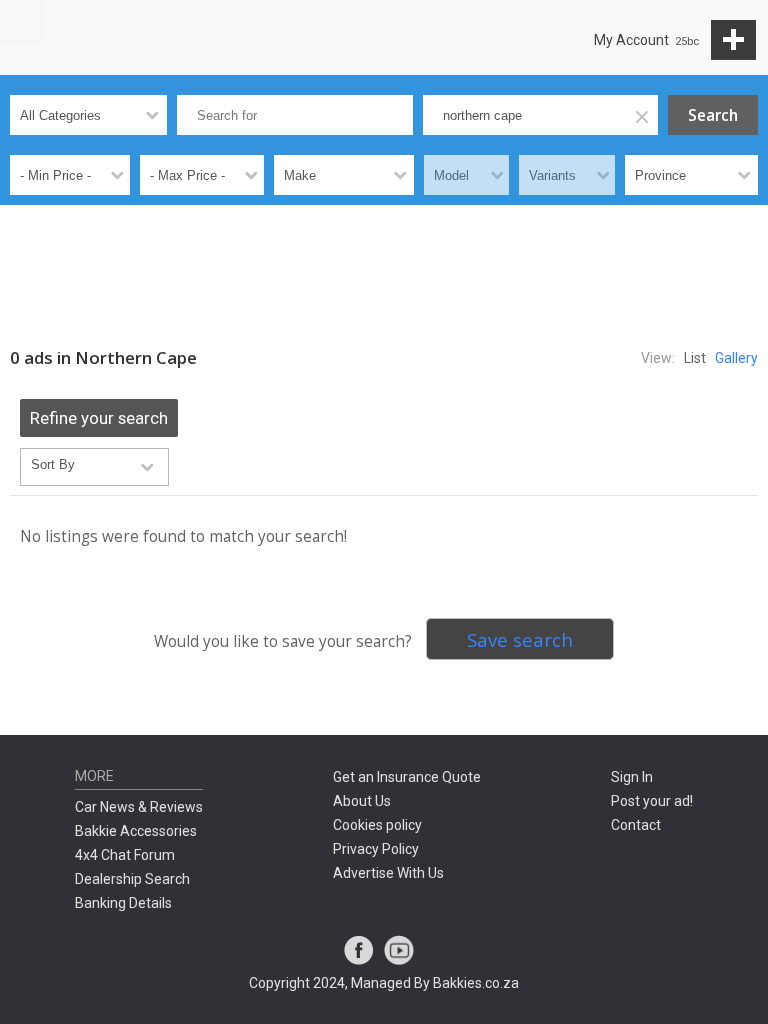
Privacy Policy (376, 849)
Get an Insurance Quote (407, 777)
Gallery (736, 358)
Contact (636, 825)
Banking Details (123, 903)
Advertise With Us (388, 873)
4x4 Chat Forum (125, 855)
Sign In (632, 777)
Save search (520, 639)
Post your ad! (652, 801)
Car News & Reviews (139, 807)
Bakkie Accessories (136, 831)
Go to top (20, 20)
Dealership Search (132, 879)
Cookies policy (377, 825)
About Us (362, 801)
